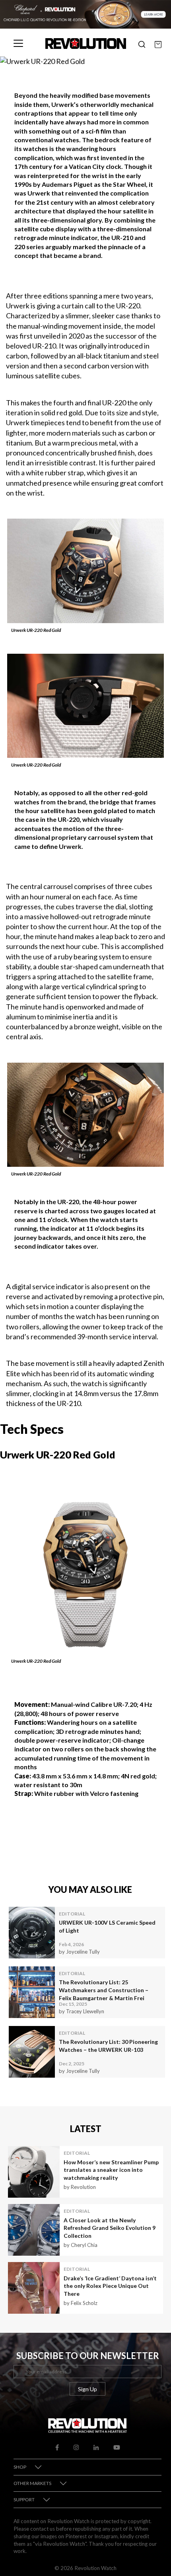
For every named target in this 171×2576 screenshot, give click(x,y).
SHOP (20, 2467)
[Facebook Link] (57, 2446)
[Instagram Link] (76, 2446)
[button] (142, 43)
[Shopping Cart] (158, 43)
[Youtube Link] (117, 2446)
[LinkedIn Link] (96, 2446)
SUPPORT (24, 2499)
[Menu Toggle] (18, 43)
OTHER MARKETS (32, 2483)
